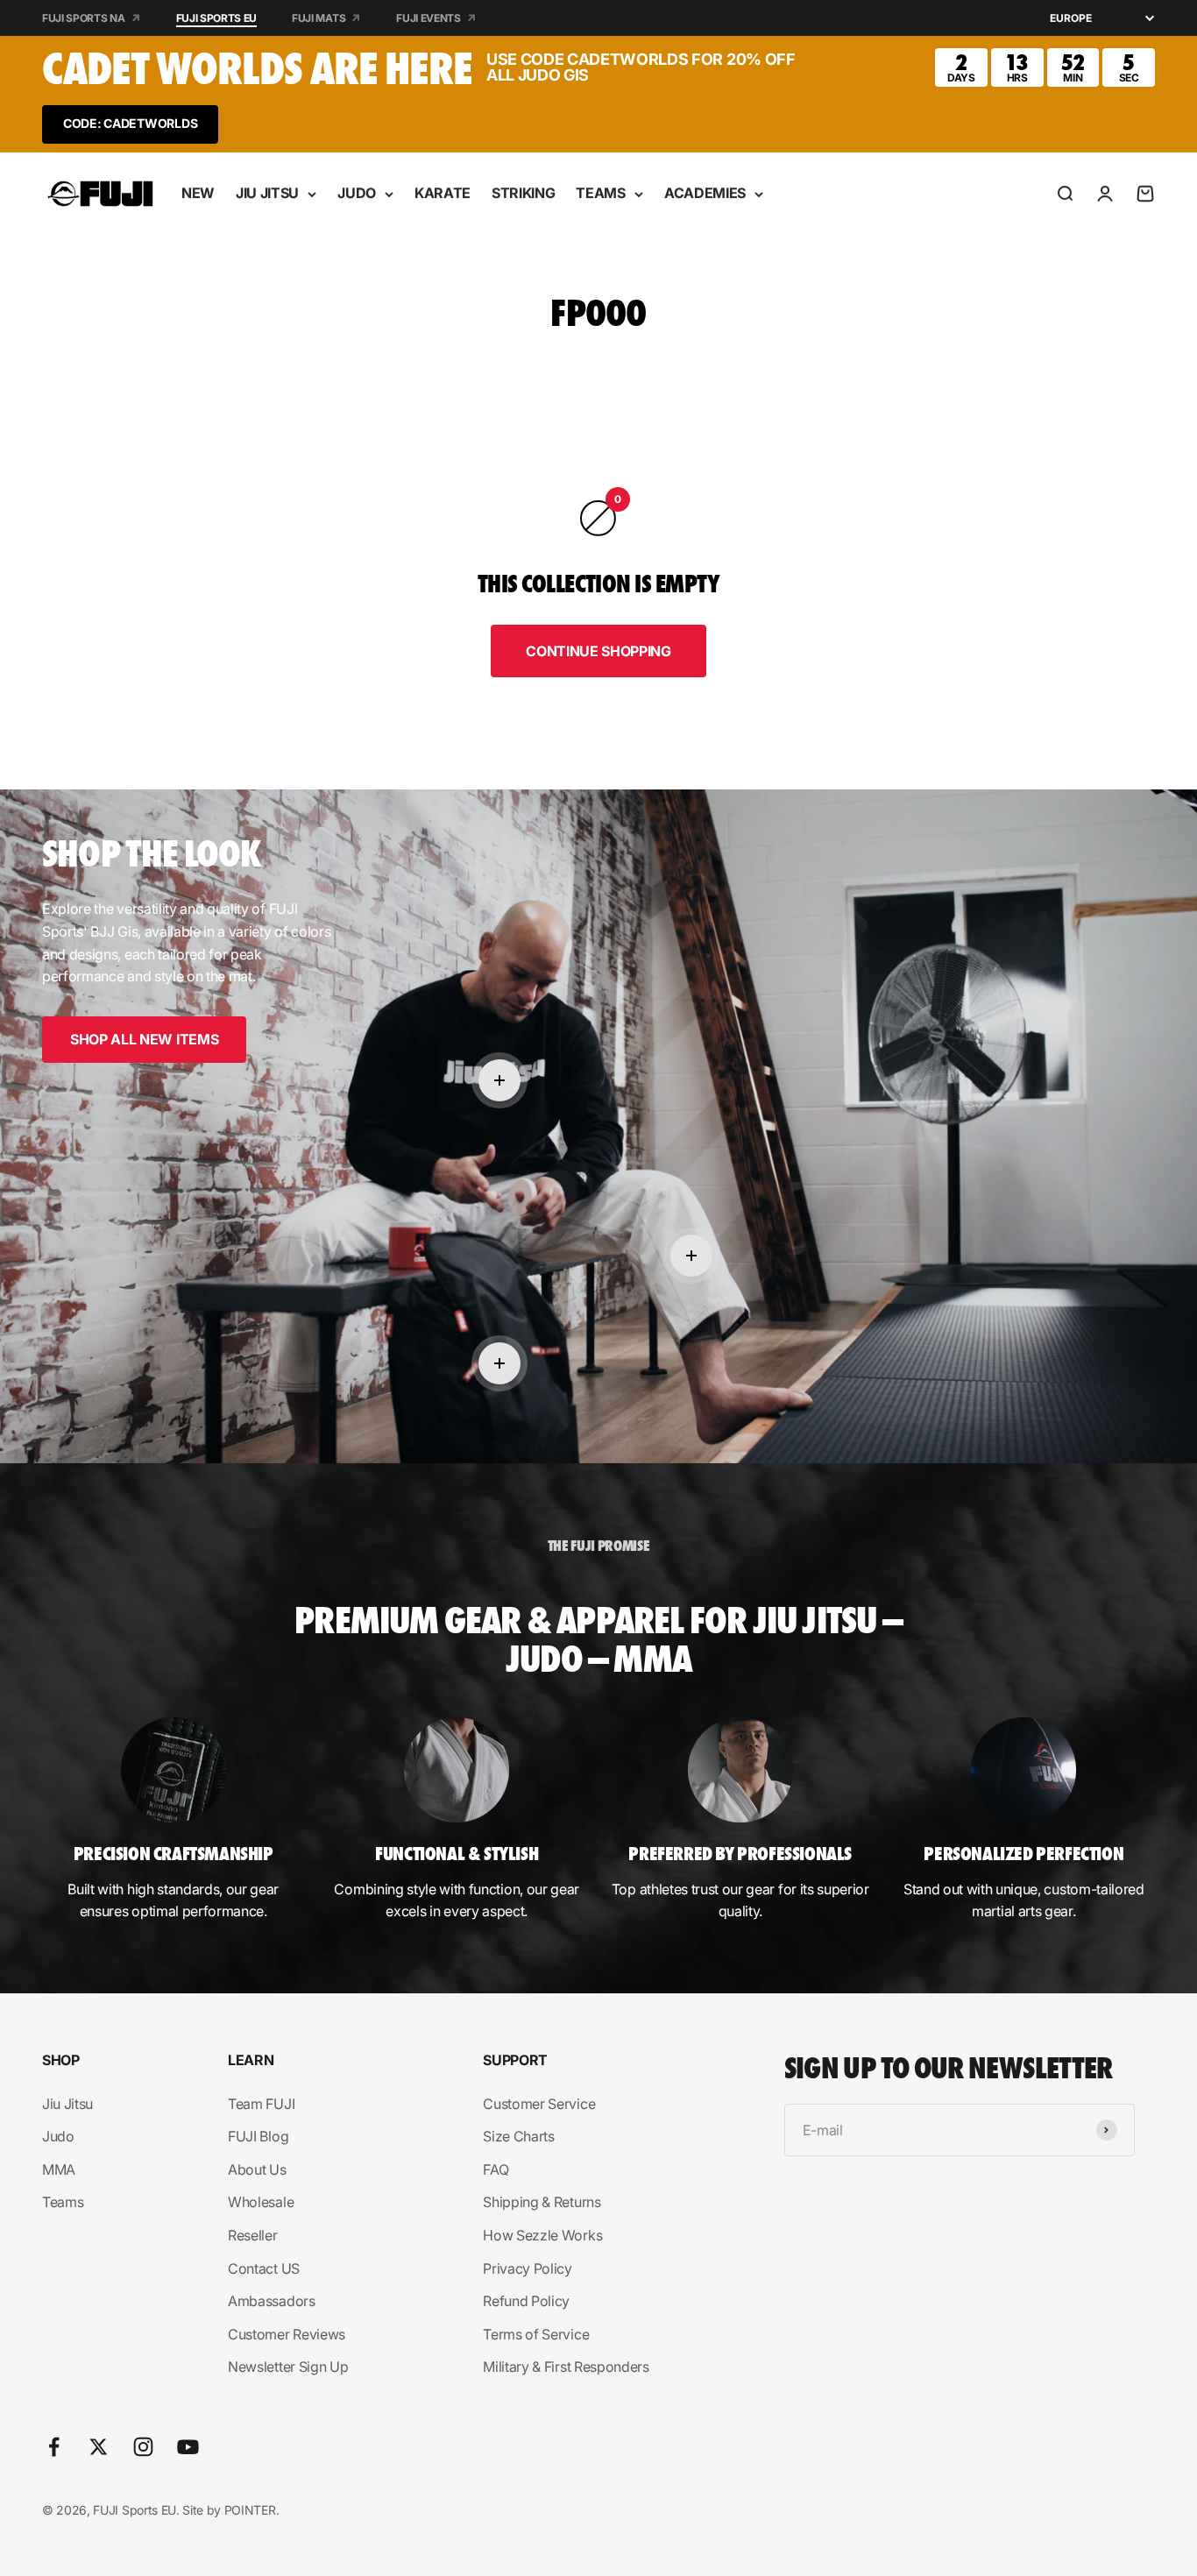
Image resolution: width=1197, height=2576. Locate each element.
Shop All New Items (144, 1039)
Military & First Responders (566, 2367)
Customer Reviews (287, 2334)
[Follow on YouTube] (188, 2447)
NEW (198, 193)
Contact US (264, 2268)
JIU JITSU (267, 193)
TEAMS (600, 193)
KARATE (443, 193)
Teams (63, 2202)
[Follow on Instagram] (143, 2447)
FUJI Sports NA (84, 18)
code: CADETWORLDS (130, 123)
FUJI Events (428, 18)
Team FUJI (261, 2104)
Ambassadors (271, 2301)
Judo (58, 2136)
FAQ (496, 2169)
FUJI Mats (319, 18)
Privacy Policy (528, 2268)
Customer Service (539, 2104)
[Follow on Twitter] (99, 2447)
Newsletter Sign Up (288, 2367)
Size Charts (518, 2136)
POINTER (250, 2510)
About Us (257, 2169)
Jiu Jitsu (67, 2104)
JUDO (357, 193)
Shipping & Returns (542, 2202)
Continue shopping (598, 651)
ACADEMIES (705, 193)
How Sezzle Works (542, 2235)
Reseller (252, 2235)
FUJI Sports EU (217, 18)
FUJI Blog (258, 2136)
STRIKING (523, 193)
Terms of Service (536, 2334)
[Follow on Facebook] (54, 2447)
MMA (59, 2169)
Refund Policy (526, 2301)
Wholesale (261, 2202)
